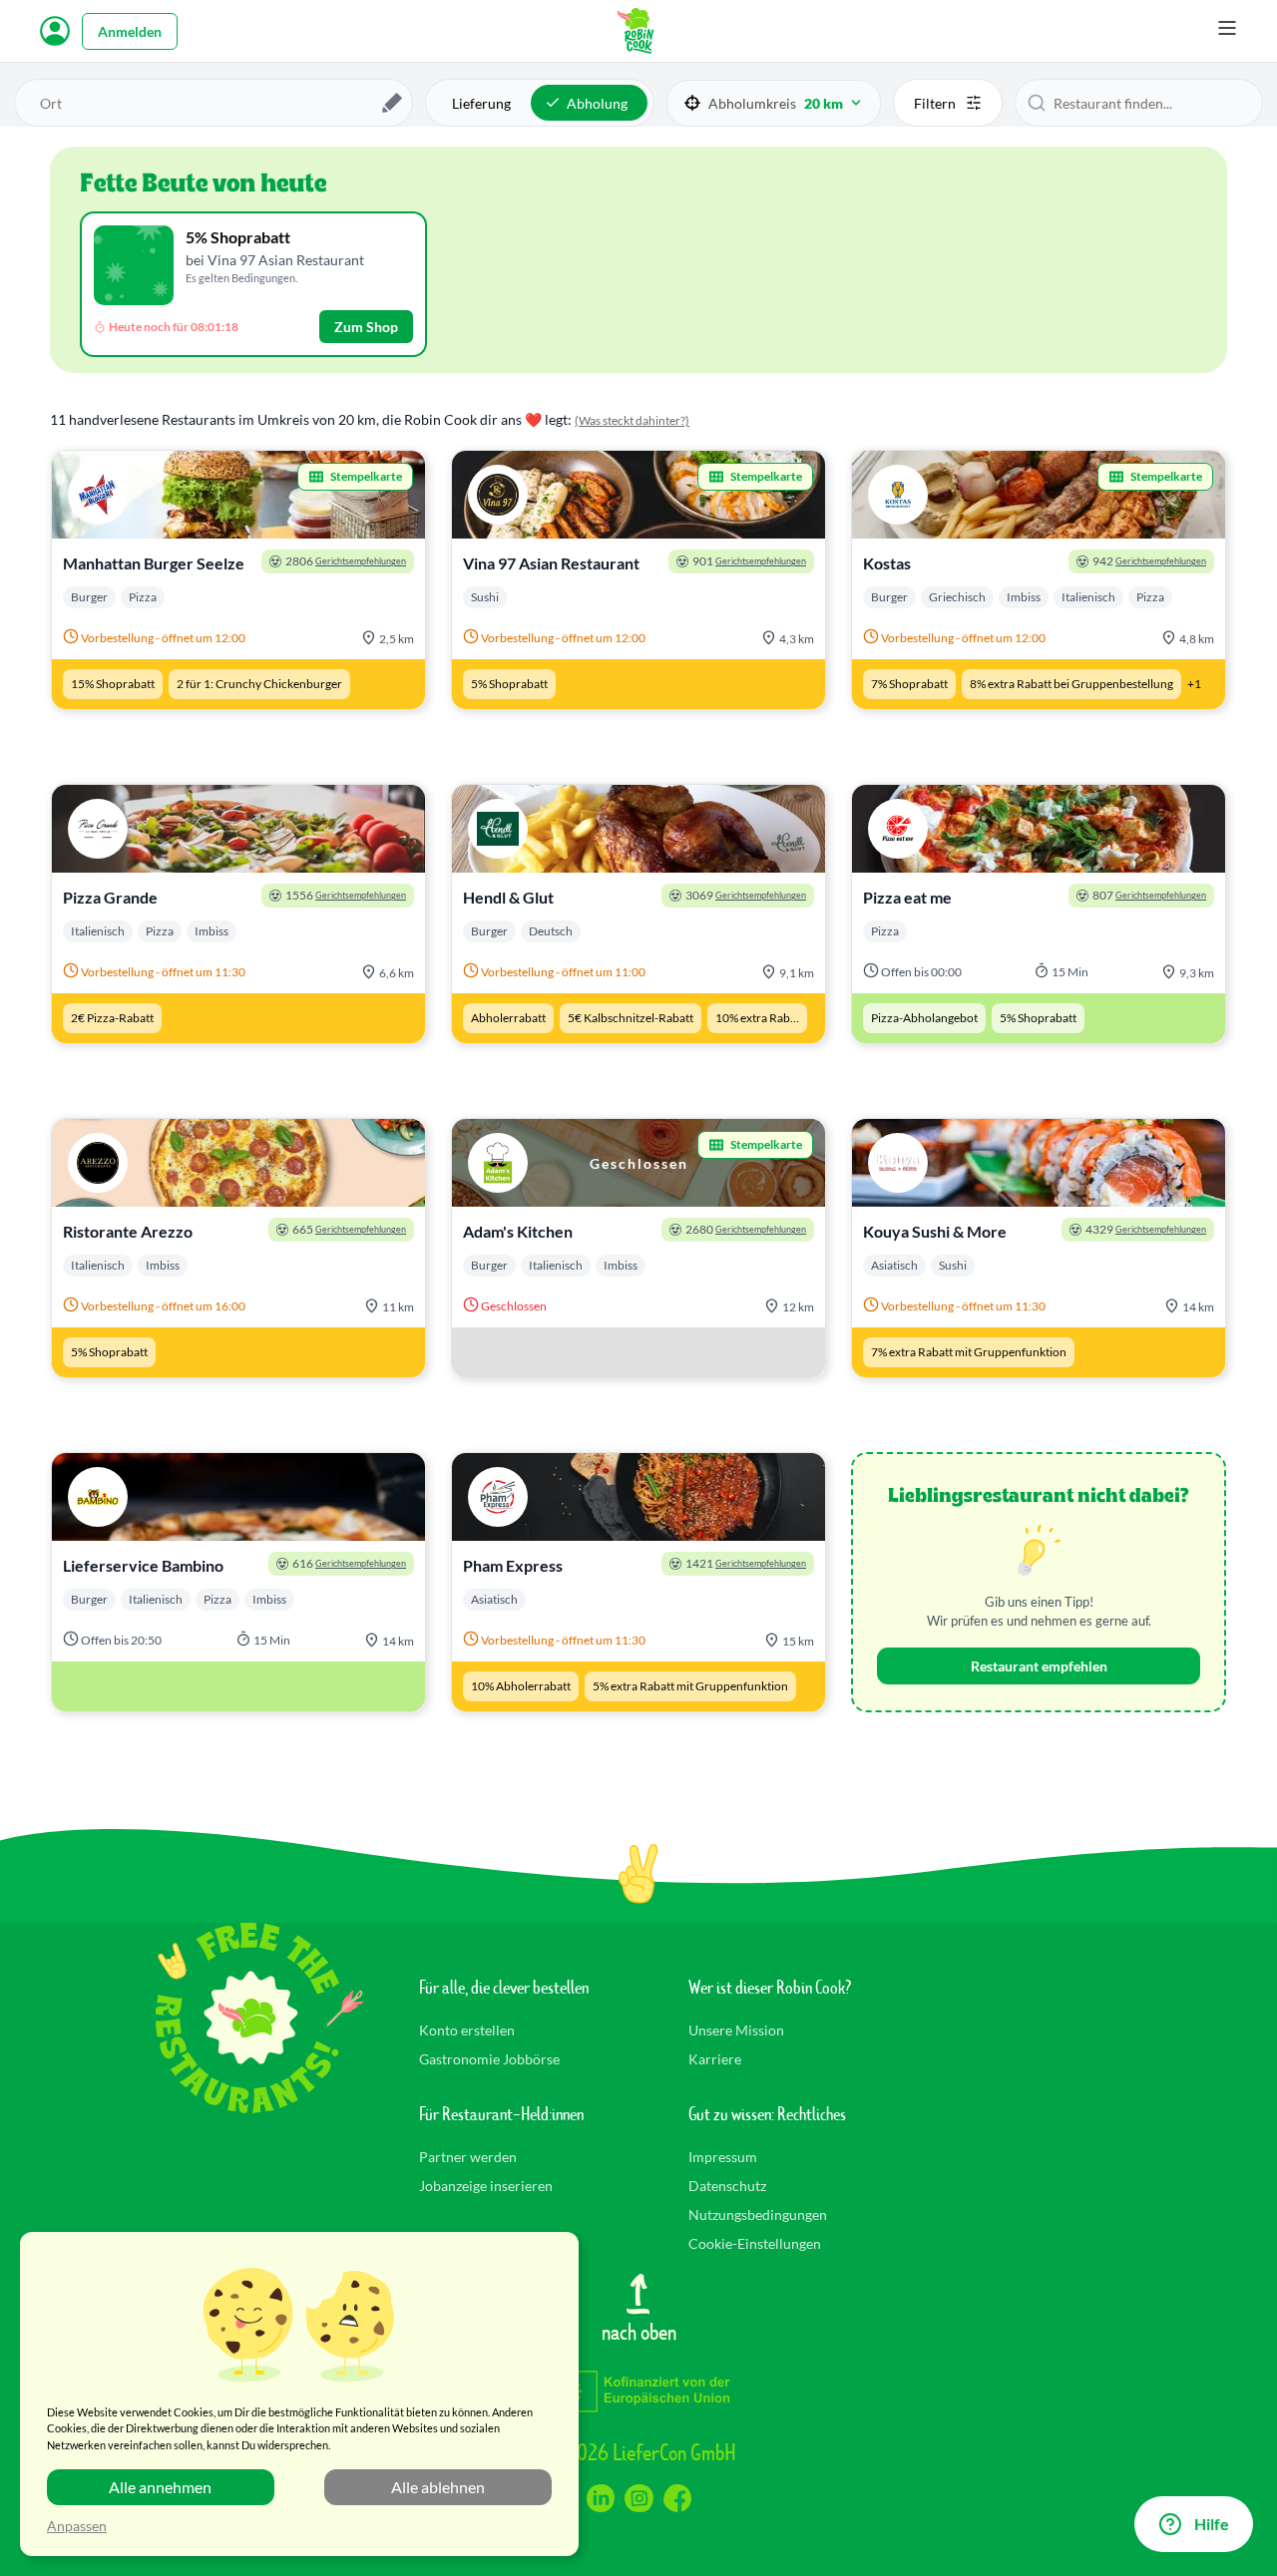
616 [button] (349, 1563)
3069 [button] (746, 895)
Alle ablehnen (438, 2487)
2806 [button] (346, 561)
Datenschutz (727, 2186)
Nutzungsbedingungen (758, 2214)
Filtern (935, 103)
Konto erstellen (467, 2030)
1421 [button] (746, 1563)
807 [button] (1149, 895)
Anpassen (77, 2526)
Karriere (715, 2059)
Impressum (723, 2157)
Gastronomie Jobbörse (489, 2059)
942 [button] (1149, 561)
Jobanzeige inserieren (486, 2186)
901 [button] (749, 561)
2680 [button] (746, 1229)
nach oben (639, 2331)
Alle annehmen (160, 2487)
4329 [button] (1146, 1229)
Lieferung (481, 103)
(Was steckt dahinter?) (632, 420)
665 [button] (349, 1229)
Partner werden (468, 2157)
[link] (238, 580)
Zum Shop (366, 327)
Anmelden (130, 31)
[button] (774, 103)
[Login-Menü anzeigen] (55, 31)
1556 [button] (346, 895)
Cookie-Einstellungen (755, 2243)
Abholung (597, 103)
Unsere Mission (736, 2030)
